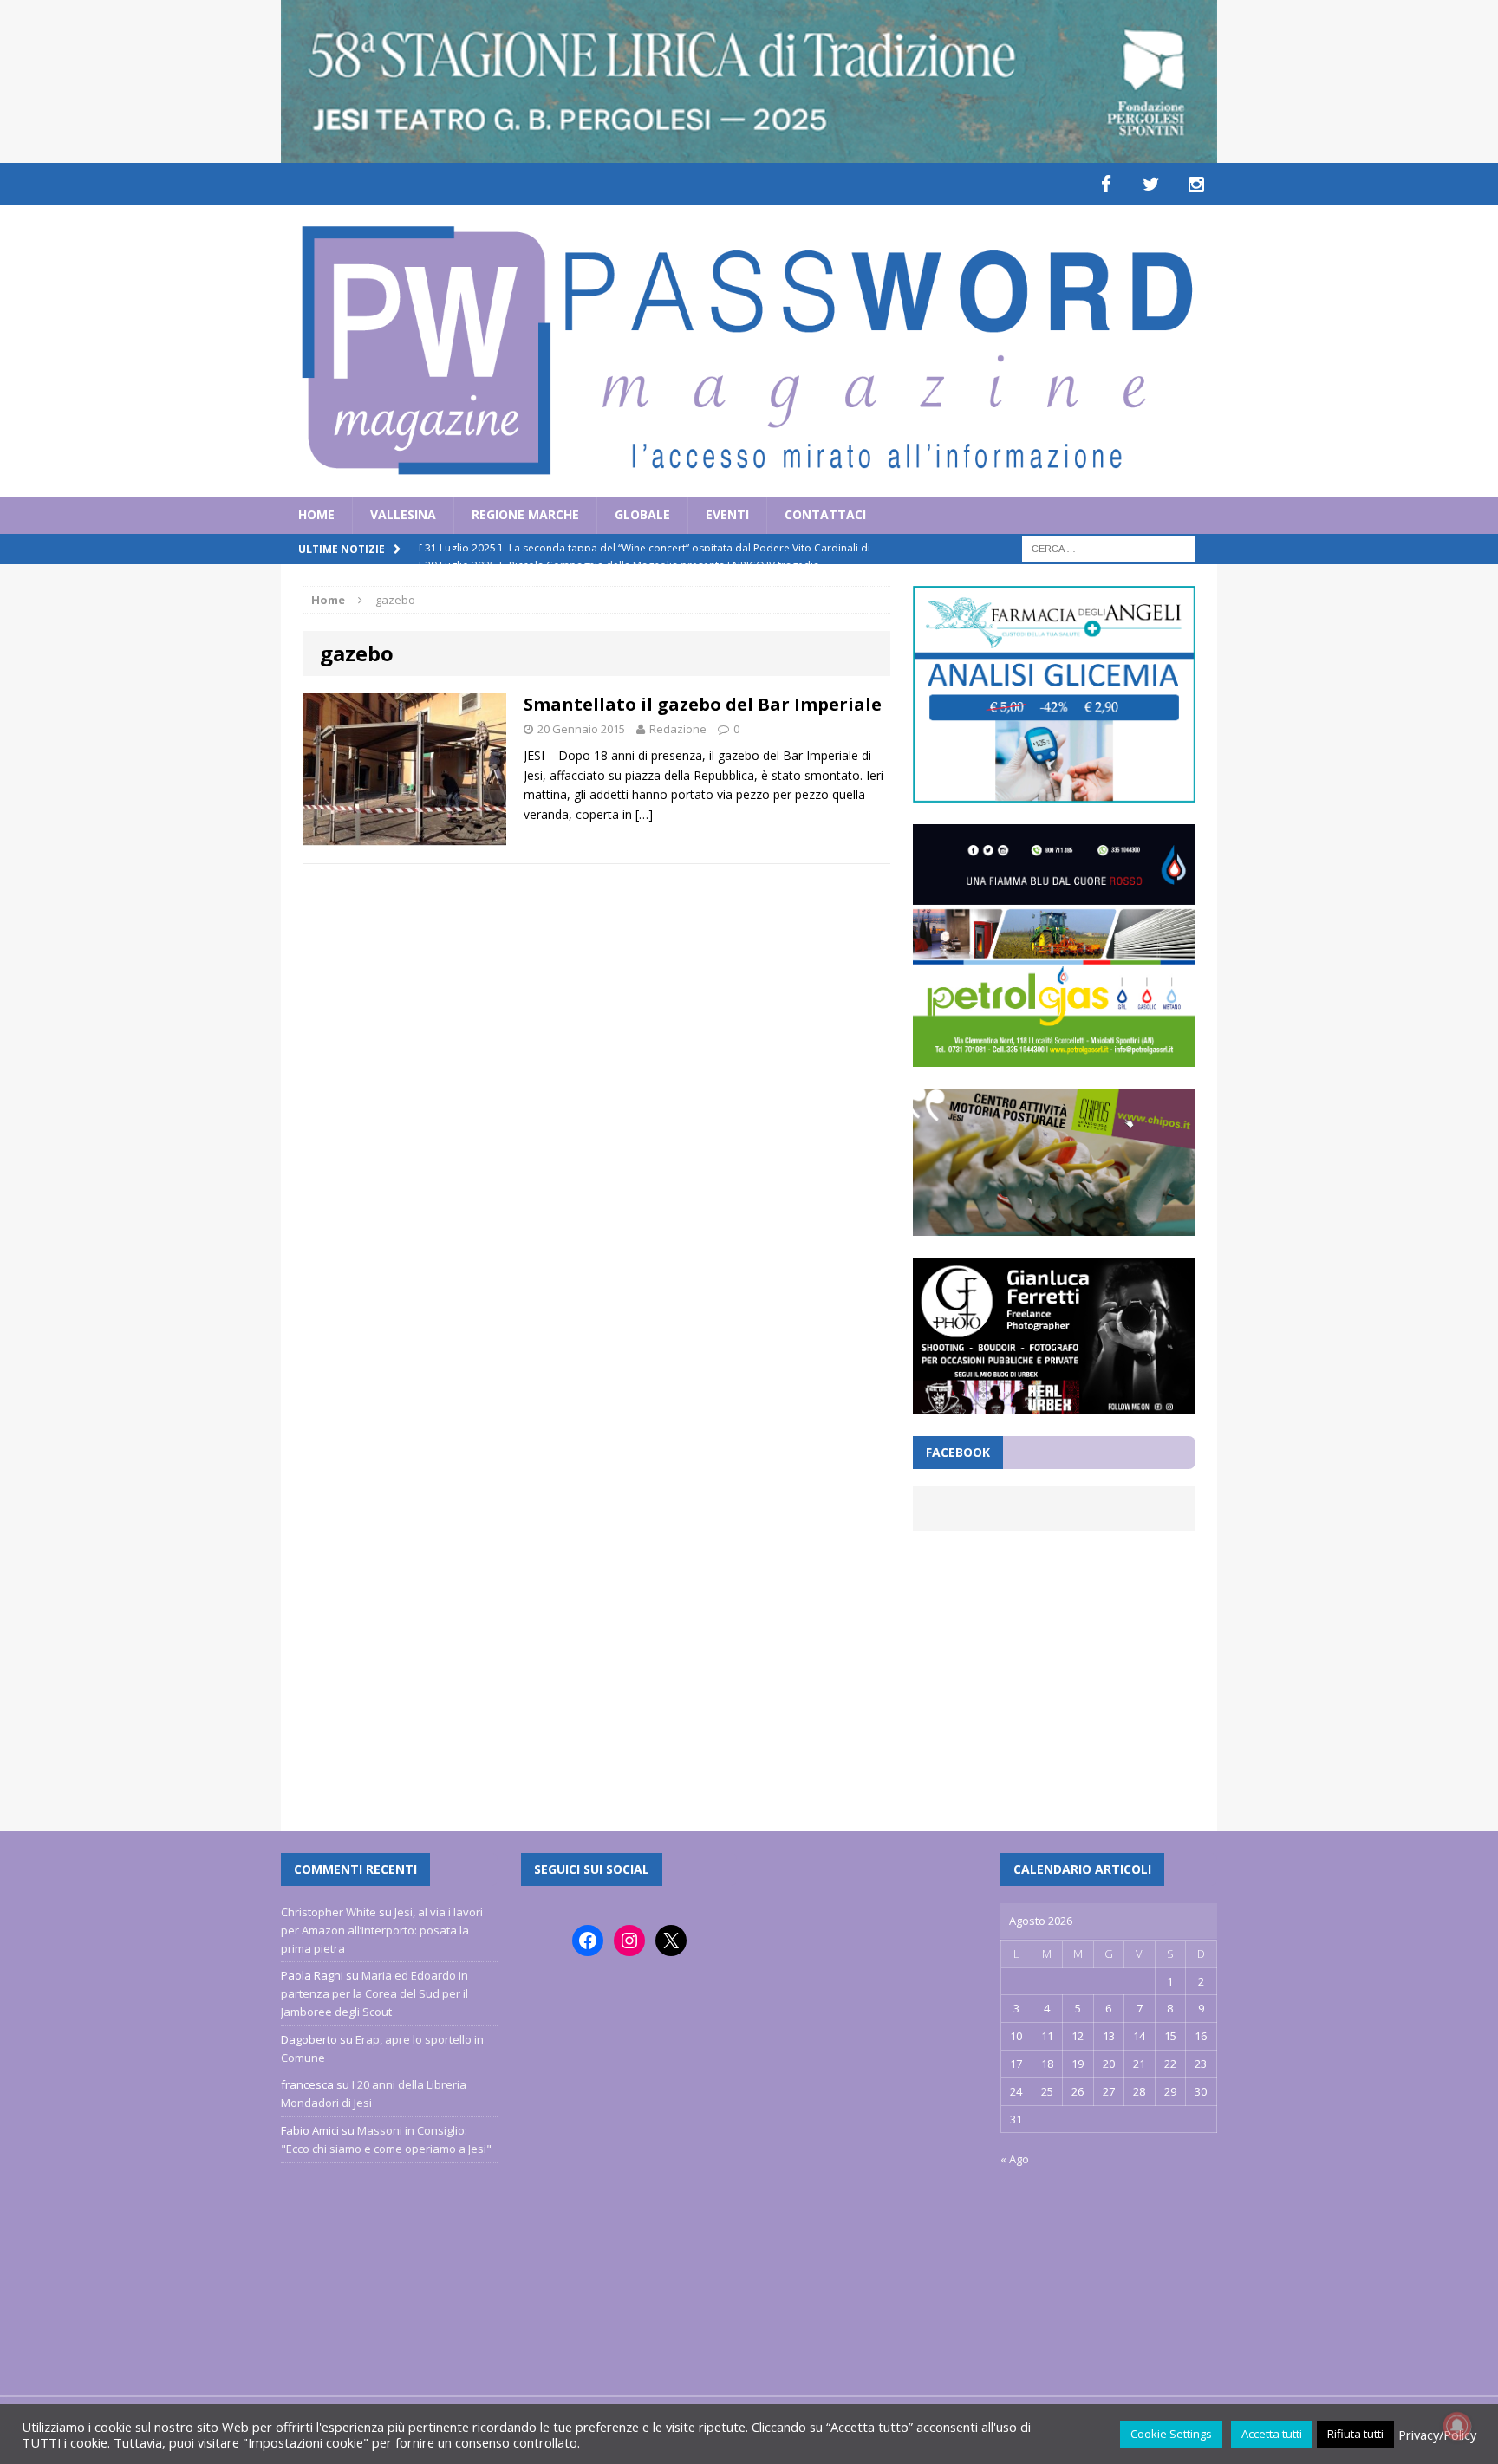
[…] (644, 814)
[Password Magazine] (749, 351)
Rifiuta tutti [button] (1355, 2434)
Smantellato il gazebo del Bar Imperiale (703, 704)
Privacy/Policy (1437, 2435)
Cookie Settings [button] (1171, 2434)
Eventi (727, 514)
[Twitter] (1151, 184)
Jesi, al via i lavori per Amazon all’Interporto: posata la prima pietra (382, 1930)
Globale (642, 514)
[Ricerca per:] (1109, 547)
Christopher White (329, 1912)
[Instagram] (1196, 184)
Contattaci (825, 514)
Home (316, 514)
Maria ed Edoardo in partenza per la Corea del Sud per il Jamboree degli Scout (374, 1993)
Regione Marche (525, 514)
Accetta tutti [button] (1272, 2434)
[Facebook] (1106, 184)
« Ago (1015, 2159)
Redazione (678, 729)
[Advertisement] (1054, 1670)
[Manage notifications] (1457, 2426)
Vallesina (403, 514)
